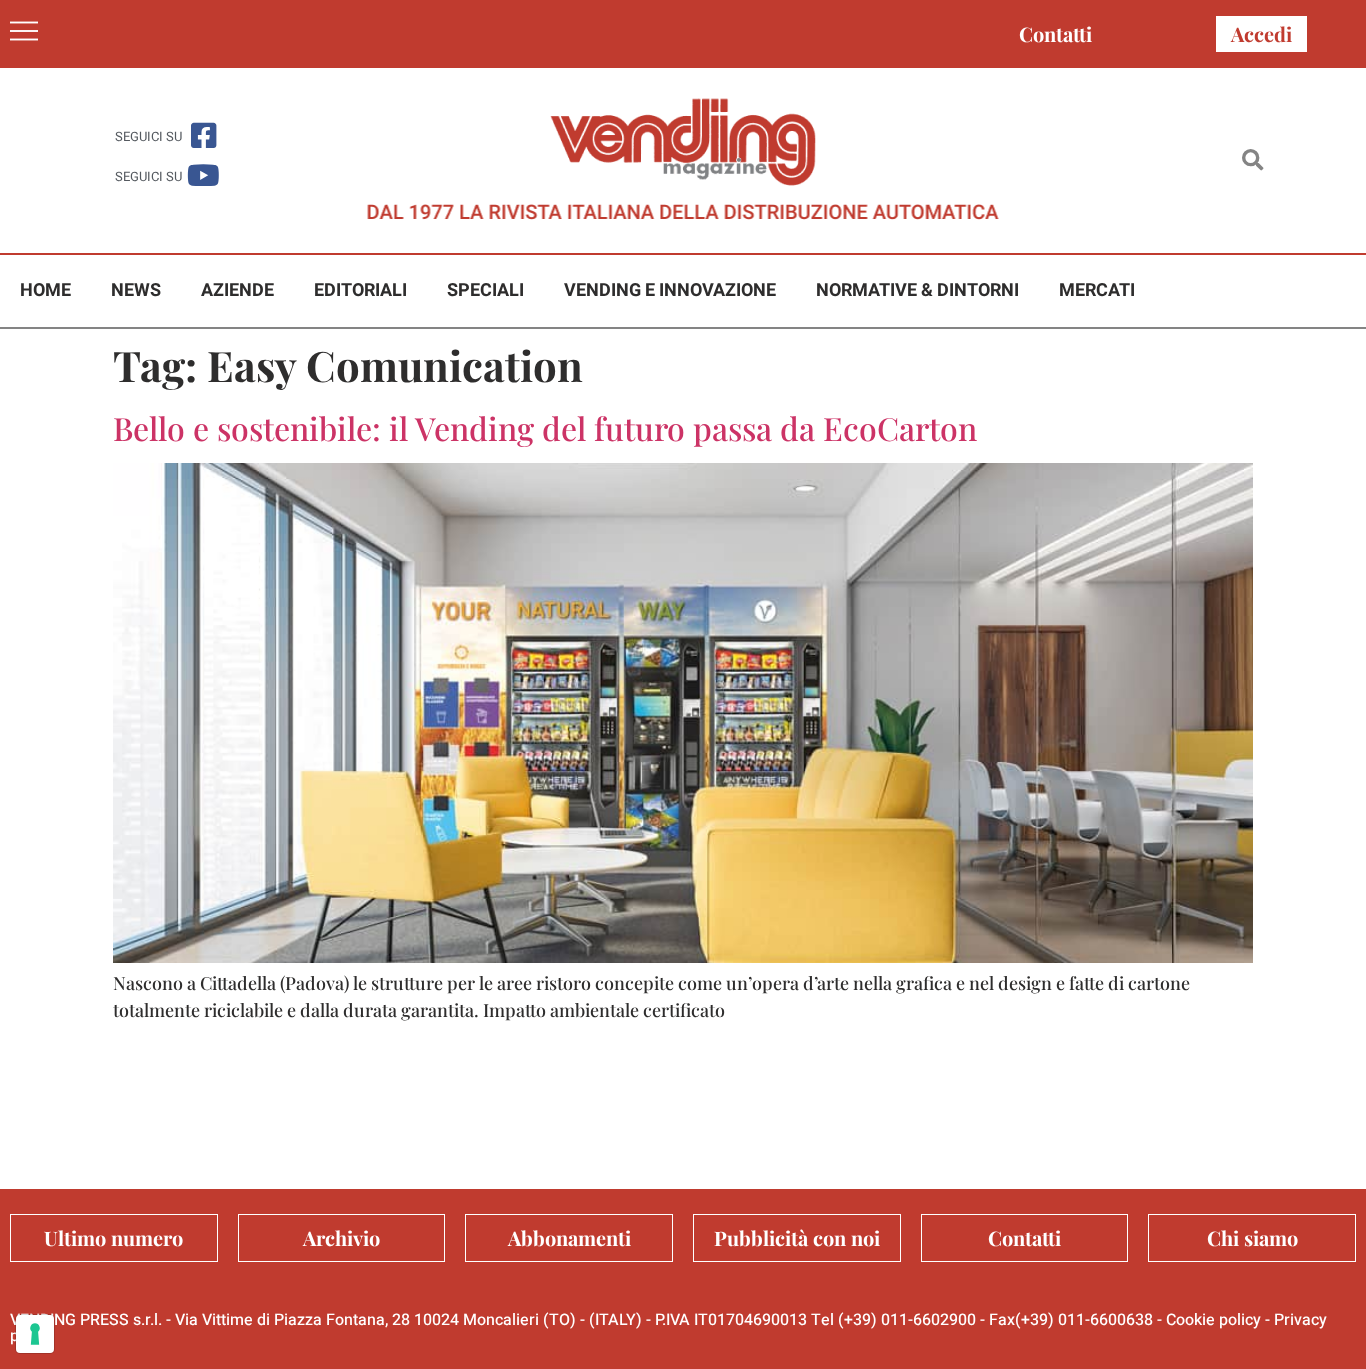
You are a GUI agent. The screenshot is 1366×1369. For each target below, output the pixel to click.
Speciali (485, 290)
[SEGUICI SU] (203, 135)
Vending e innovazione (670, 290)
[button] (1252, 160)
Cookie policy (1213, 1320)
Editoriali (360, 290)
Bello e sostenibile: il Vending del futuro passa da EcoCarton (545, 427)
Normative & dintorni (917, 290)
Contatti (1055, 33)
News (136, 290)
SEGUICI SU (148, 136)
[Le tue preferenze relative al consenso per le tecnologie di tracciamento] (35, 1334)
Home (45, 290)
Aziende (237, 290)
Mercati (1097, 290)
